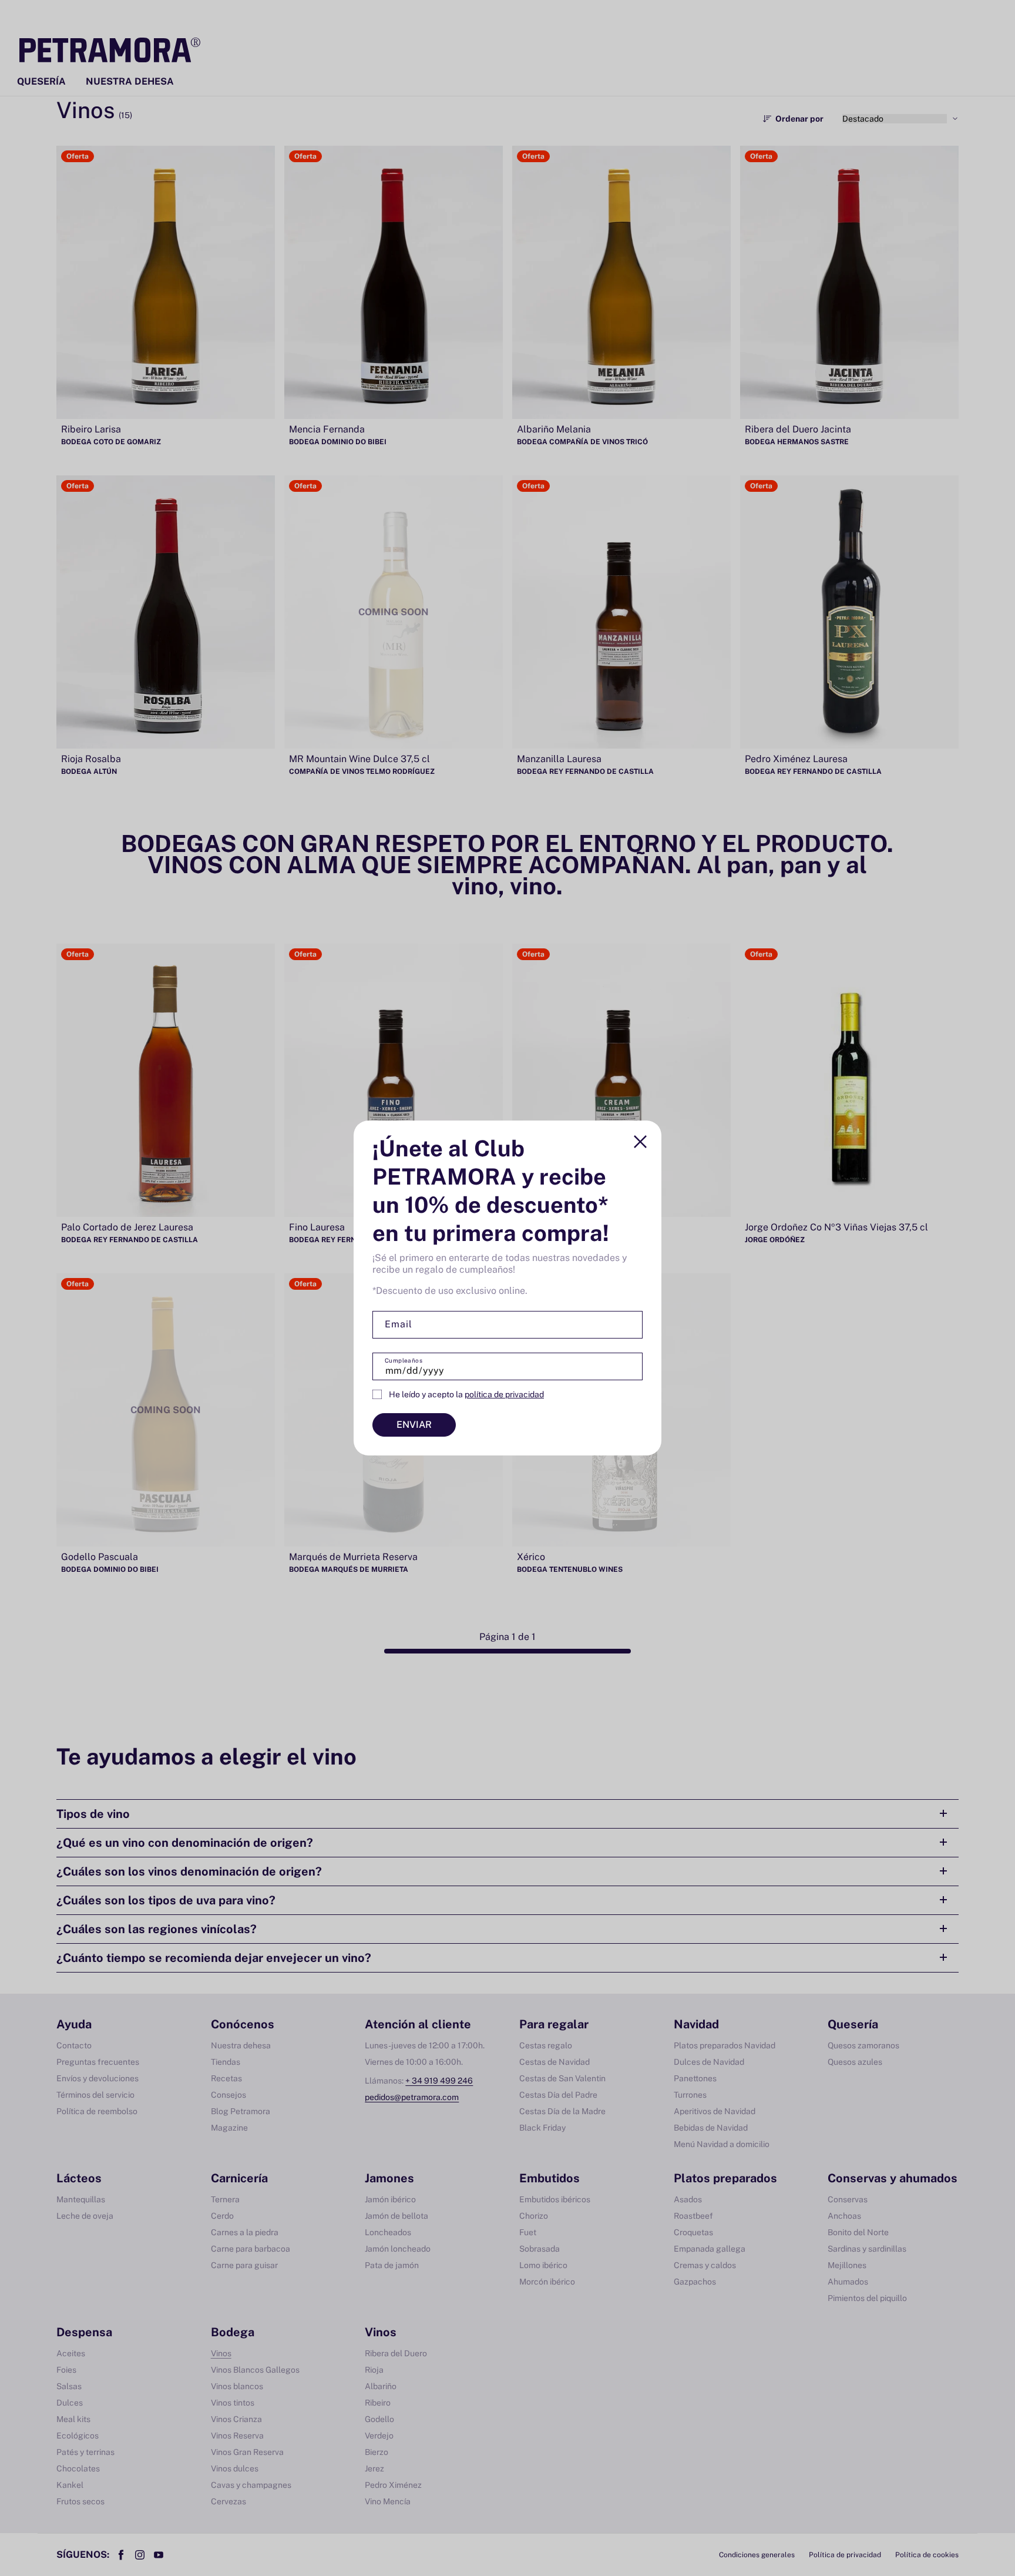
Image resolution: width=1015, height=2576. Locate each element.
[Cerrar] (640, 1142)
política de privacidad (504, 1394)
